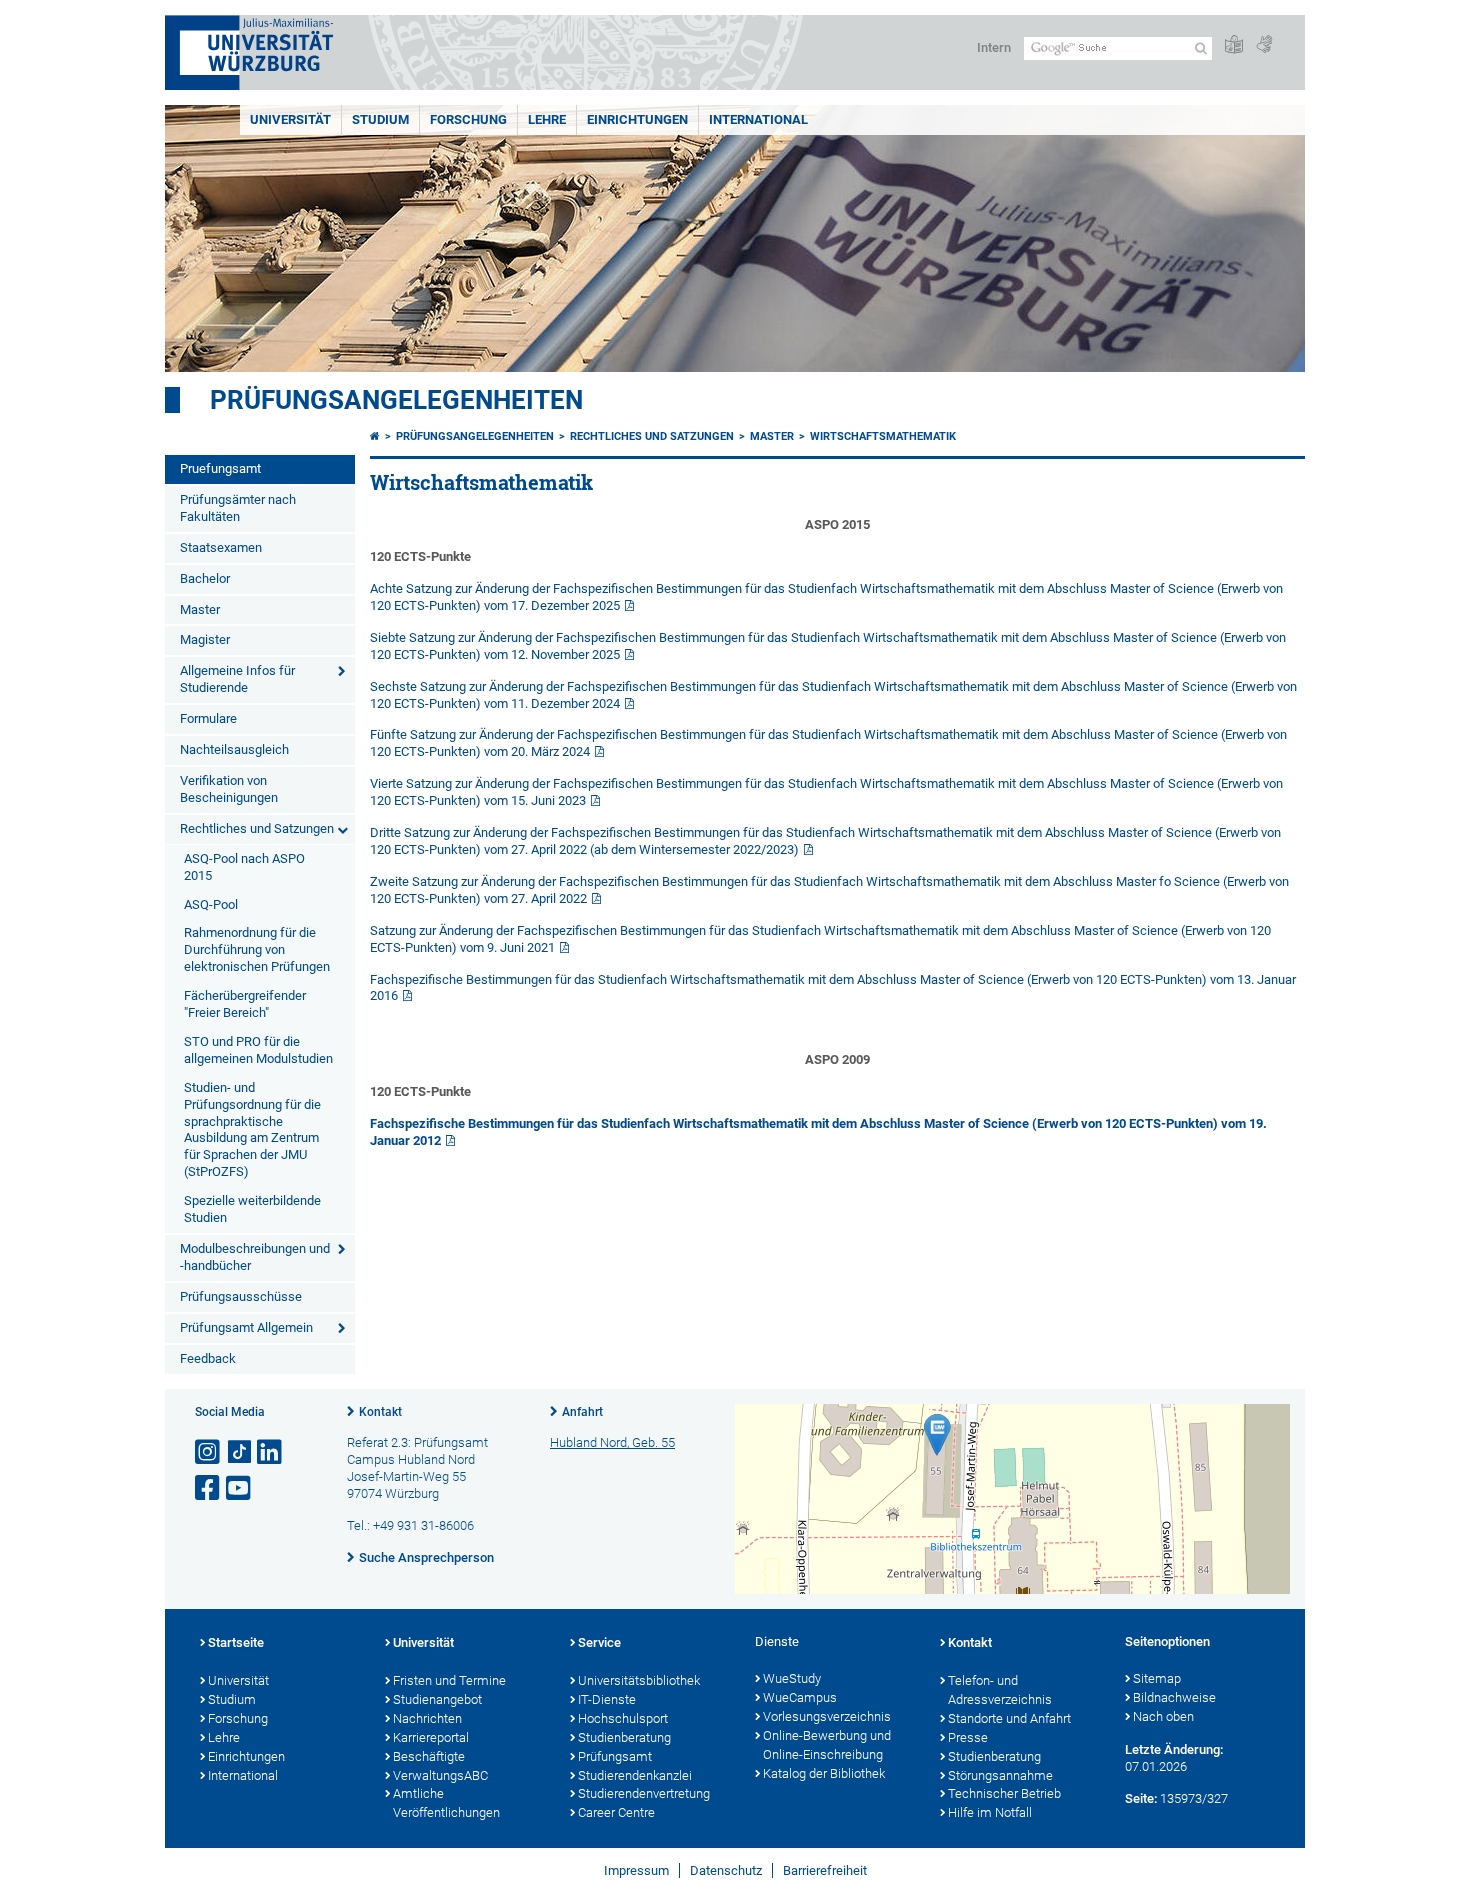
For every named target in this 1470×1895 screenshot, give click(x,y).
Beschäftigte (429, 1756)
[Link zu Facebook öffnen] (209, 1488)
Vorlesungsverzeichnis (827, 1716)
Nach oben (1163, 1716)
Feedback (208, 1358)
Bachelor (205, 578)
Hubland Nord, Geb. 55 (612, 1442)
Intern (994, 47)
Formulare (208, 718)
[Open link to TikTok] (240, 1452)
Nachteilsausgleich (234, 749)
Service (599, 1642)
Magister (205, 639)
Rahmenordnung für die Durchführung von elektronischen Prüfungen (257, 949)
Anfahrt (582, 1412)
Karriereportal (431, 1737)
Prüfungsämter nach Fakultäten (238, 508)
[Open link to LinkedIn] (271, 1452)
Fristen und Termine (449, 1680)
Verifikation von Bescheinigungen (229, 789)
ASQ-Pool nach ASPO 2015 (244, 867)
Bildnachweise (1174, 1697)
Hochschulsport (623, 1718)
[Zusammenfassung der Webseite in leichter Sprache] (1234, 45)
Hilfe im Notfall (990, 1812)
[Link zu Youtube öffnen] (240, 1488)
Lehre (547, 119)
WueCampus (800, 1697)
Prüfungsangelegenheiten (396, 400)
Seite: (1141, 1798)
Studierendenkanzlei (635, 1775)
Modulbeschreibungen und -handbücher (255, 1257)
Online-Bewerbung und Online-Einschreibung (827, 1745)
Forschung (468, 119)
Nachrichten (427, 1718)
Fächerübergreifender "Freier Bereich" (245, 1004)
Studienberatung (624, 1737)
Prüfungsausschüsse (241, 1296)
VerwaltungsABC (440, 1775)
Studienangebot (437, 1699)
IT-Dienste (607, 1699)
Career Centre (616, 1812)
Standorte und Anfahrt (1009, 1718)
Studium (380, 119)
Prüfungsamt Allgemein (246, 1327)
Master (200, 609)
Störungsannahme (1000, 1775)
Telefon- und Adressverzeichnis (1000, 1690)
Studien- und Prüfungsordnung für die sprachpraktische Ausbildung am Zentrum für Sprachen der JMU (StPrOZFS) (252, 1130)
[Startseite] (375, 436)
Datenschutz (726, 1870)
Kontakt (380, 1412)
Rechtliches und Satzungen (257, 828)
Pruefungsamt (220, 468)
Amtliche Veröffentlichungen (446, 1803)
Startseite (236, 1642)
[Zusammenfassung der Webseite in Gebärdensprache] (1264, 45)
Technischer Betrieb (1004, 1793)
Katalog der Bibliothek (824, 1773)
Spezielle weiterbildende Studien (252, 1209)
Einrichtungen (637, 119)
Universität (290, 119)
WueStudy (792, 1678)
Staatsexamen (221, 547)
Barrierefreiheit (825, 1870)
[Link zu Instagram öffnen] (209, 1452)
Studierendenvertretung (644, 1793)
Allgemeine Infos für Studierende (237, 679)
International (758, 119)
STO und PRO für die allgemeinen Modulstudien (258, 1050)
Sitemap (1157, 1678)
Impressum (636, 1870)
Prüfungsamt (615, 1756)
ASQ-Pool (211, 904)
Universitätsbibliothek (639, 1680)
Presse (968, 1737)
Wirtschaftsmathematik (883, 436)
